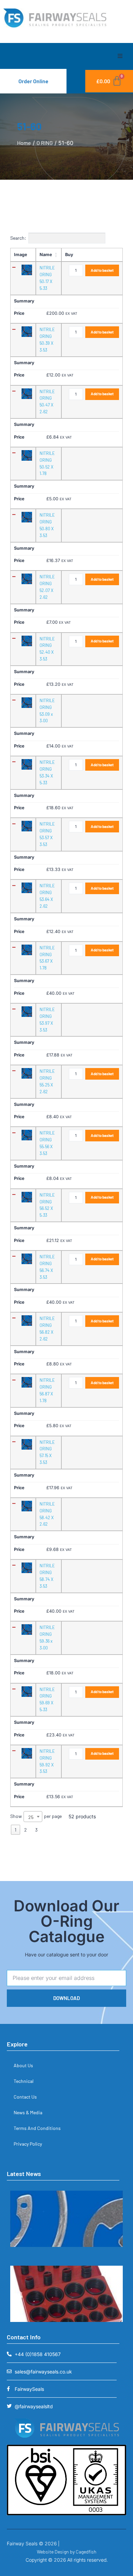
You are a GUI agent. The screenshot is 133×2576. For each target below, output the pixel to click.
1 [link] (16, 1830)
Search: (18, 238)
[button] (120, 56)
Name (46, 255)
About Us (23, 2065)
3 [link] (36, 1830)
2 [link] (26, 1830)
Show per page (36, 1817)
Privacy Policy (28, 2144)
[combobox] (33, 1817)
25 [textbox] (31, 1817)
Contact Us (25, 2097)
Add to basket (102, 270)
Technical (24, 2081)
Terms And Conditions (37, 2128)
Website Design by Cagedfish (67, 2552)
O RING (45, 143)
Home (24, 143)
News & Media (28, 2112)
